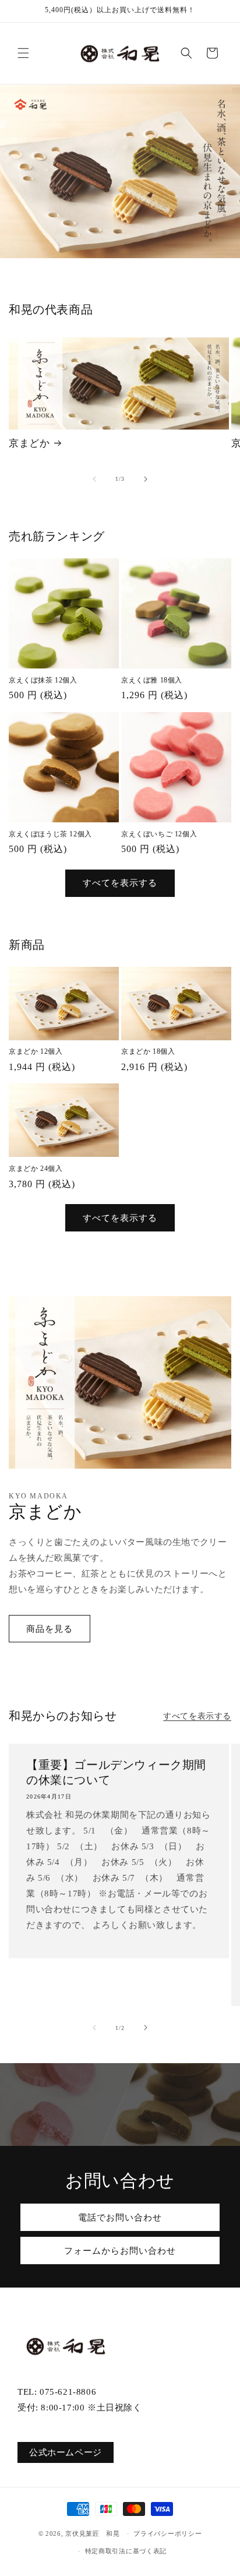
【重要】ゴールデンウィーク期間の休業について (116, 1772)
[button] (23, 53)
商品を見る (50, 1629)
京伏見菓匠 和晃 (93, 2533)
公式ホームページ (66, 2452)
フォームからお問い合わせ (120, 2251)
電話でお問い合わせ (120, 2218)
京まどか (29, 443)
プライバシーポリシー (167, 2533)
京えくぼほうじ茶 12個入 (50, 834)
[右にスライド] (146, 479)
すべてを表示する (120, 883)
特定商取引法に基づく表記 (126, 2551)
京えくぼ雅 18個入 (152, 680)
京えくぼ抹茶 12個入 (43, 680)
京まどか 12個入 (36, 1051)
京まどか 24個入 (36, 1169)
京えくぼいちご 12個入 (159, 834)
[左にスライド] (94, 479)
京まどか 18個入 (148, 1051)
